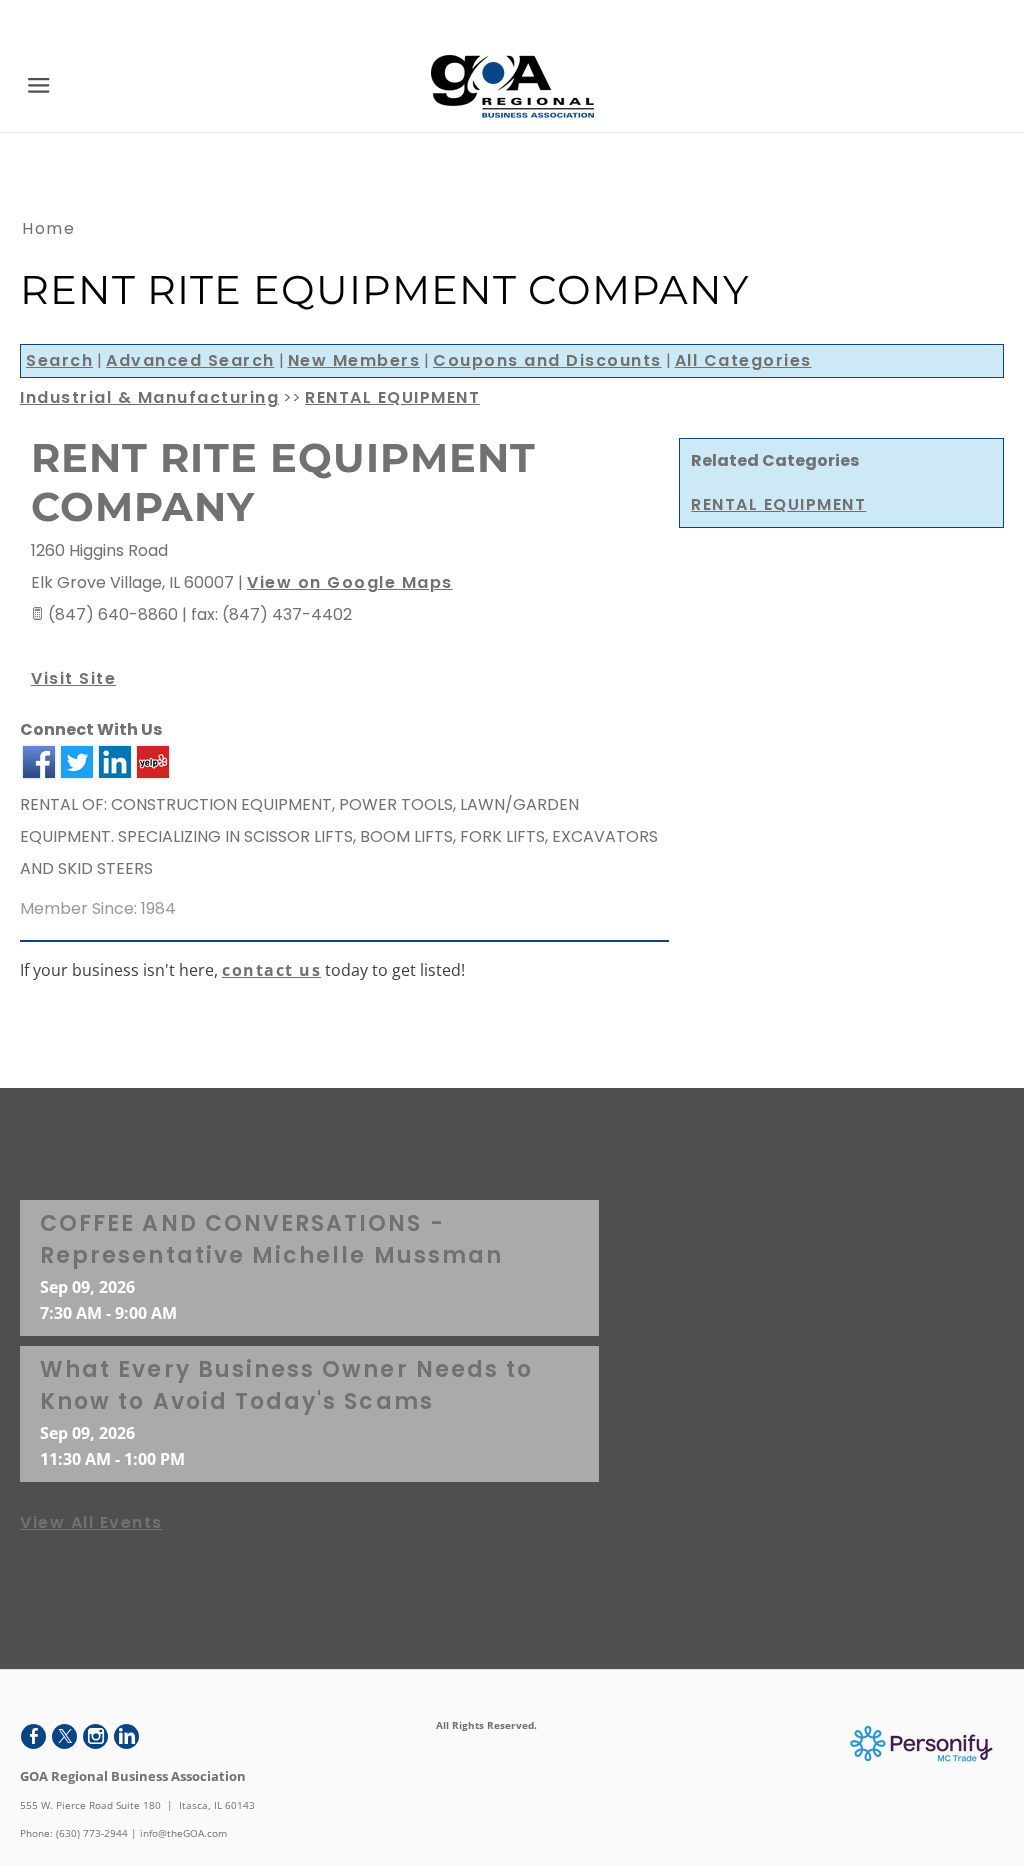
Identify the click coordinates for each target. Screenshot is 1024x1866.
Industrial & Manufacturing (149, 397)
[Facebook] (33, 1736)
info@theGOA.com (183, 1833)
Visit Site (73, 678)
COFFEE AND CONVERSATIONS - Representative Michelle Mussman (271, 1239)
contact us (271, 970)
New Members (354, 360)
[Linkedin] (126, 1736)
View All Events (91, 1522)
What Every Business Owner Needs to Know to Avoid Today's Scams (286, 1385)
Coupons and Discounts (547, 360)
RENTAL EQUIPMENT (778, 504)
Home (48, 228)
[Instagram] (95, 1736)
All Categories (743, 360)
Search (59, 360)
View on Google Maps (350, 582)
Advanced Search (190, 360)
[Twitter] (64, 1736)
